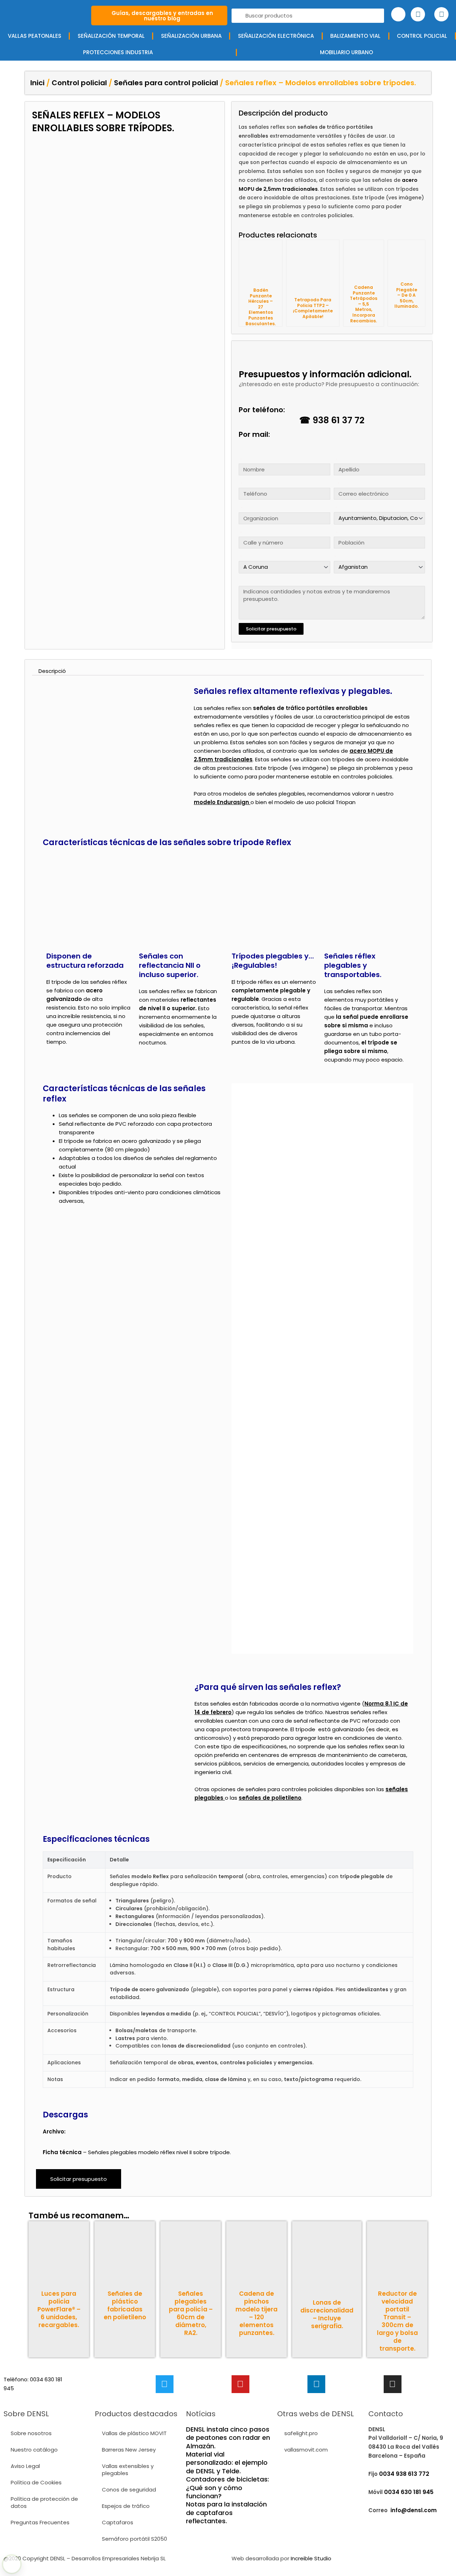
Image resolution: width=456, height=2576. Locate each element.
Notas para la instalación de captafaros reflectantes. (226, 2513)
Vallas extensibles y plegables (128, 2470)
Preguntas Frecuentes (40, 2522)
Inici (37, 83)
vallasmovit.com (306, 2450)
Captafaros (118, 2522)
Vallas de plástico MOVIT (134, 2433)
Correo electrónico (336, 483)
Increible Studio (311, 2558)
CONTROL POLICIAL (422, 36)
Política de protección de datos (44, 2502)
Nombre (240, 459)
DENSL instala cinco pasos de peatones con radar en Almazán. (228, 2438)
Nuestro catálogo (34, 2450)
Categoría (335, 507)
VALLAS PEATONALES (35, 36)
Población (335, 532)
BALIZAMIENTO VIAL (355, 36)
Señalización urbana (191, 36)
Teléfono (240, 483)
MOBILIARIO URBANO (346, 52)
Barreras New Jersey (129, 2450)
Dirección (240, 532)
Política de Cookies (36, 2482)
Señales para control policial (166, 83)
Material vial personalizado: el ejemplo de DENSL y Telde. (227, 2463)
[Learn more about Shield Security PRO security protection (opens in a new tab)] (12, 2564)
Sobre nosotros (31, 2433)
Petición (240, 581)
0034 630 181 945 (409, 2492)
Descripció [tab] (52, 671)
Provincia (240, 556)
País (334, 556)
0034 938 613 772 (404, 2474)
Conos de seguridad (129, 2490)
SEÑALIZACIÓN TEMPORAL (111, 36)
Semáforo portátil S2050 (134, 2539)
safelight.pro (301, 2433)
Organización (240, 508)
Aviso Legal (25, 2466)
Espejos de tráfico (126, 2506)
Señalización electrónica (276, 36)
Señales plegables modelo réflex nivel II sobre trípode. (160, 2152)
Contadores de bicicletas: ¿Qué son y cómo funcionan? (227, 2488)
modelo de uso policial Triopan (315, 802)
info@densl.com (414, 2510)
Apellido (335, 459)
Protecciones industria (118, 52)
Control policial (79, 83)
